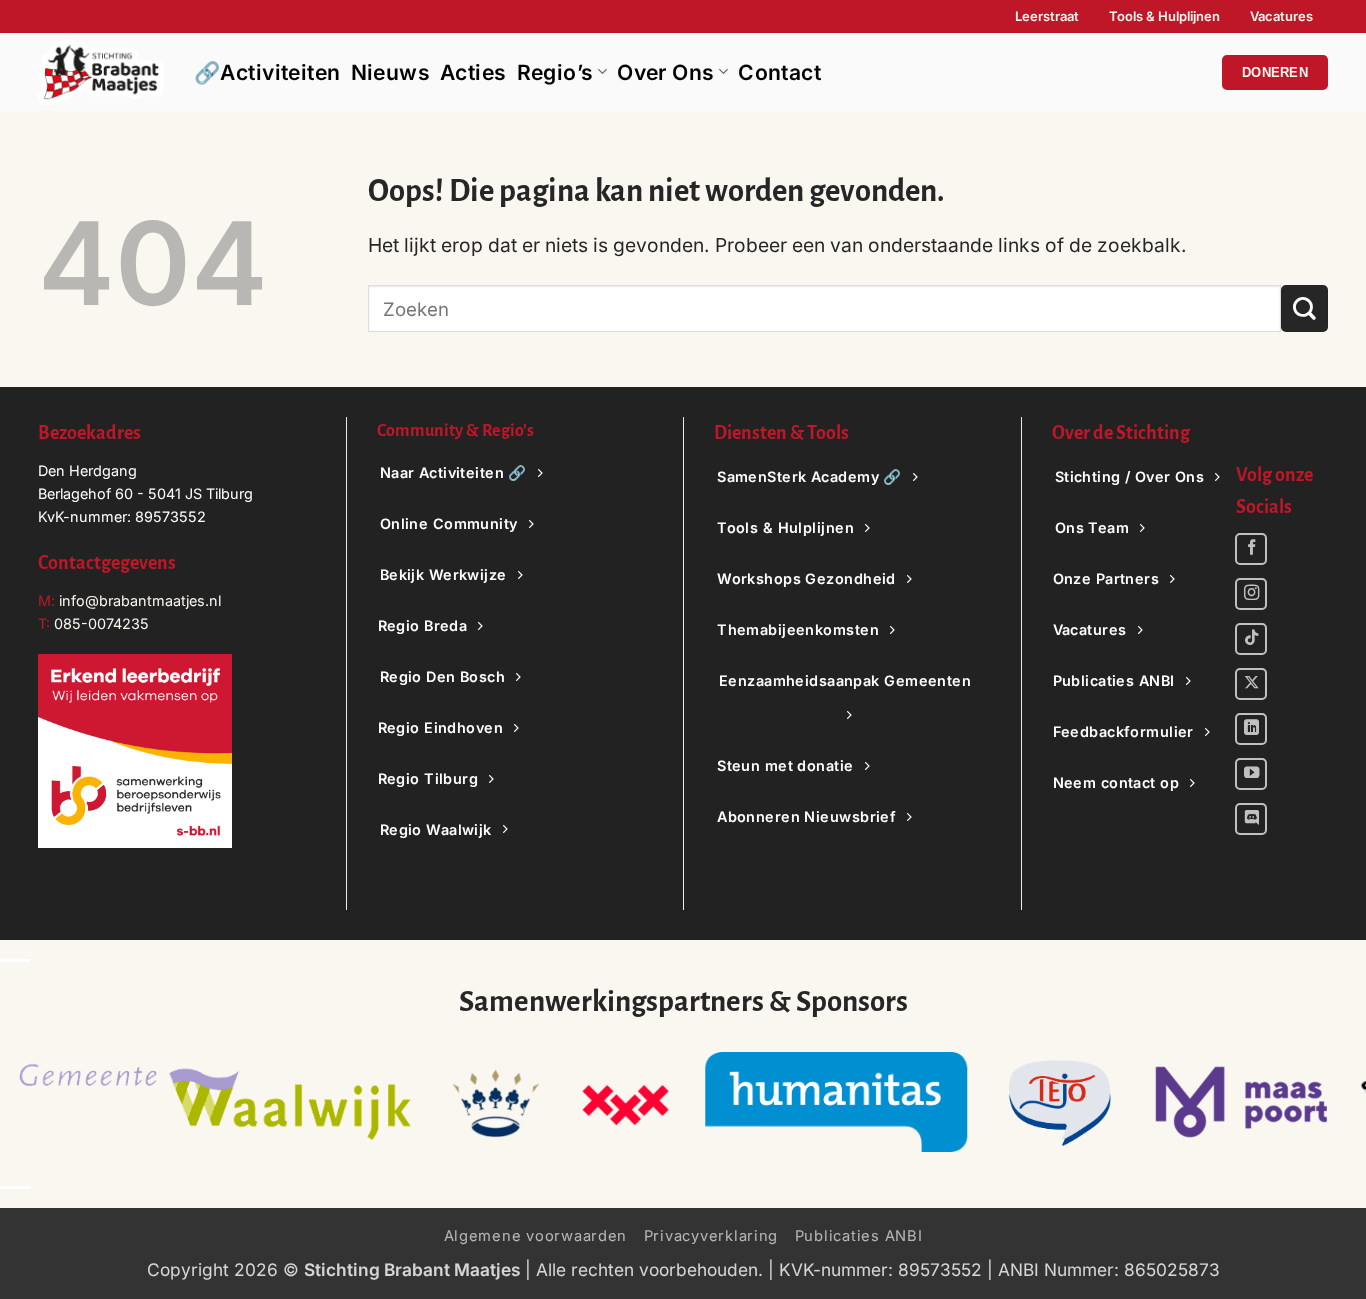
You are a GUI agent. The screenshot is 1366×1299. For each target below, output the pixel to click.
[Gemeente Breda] (625, 1102)
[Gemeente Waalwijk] (215, 1102)
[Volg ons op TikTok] (1251, 639)
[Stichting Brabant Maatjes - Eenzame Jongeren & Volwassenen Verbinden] (101, 72)
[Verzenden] (1304, 308)
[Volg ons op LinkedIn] (1251, 729)
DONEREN (1275, 72)
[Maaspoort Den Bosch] (1242, 1102)
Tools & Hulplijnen (1164, 16)
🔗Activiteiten (267, 72)
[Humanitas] (836, 1102)
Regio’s (555, 72)
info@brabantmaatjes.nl (138, 600)
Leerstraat (1047, 16)
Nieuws (391, 72)
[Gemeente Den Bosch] (495, 1102)
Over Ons (665, 72)
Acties (473, 72)
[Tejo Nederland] (1060, 1102)
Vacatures (1281, 16)
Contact (779, 72)
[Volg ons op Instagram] (1251, 594)
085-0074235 (101, 623)
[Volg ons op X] (1251, 684)
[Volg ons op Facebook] (1251, 549)
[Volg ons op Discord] (1251, 819)
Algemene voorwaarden (536, 1236)
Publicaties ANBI (859, 1236)
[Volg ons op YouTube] (1251, 774)
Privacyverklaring (711, 1236)
